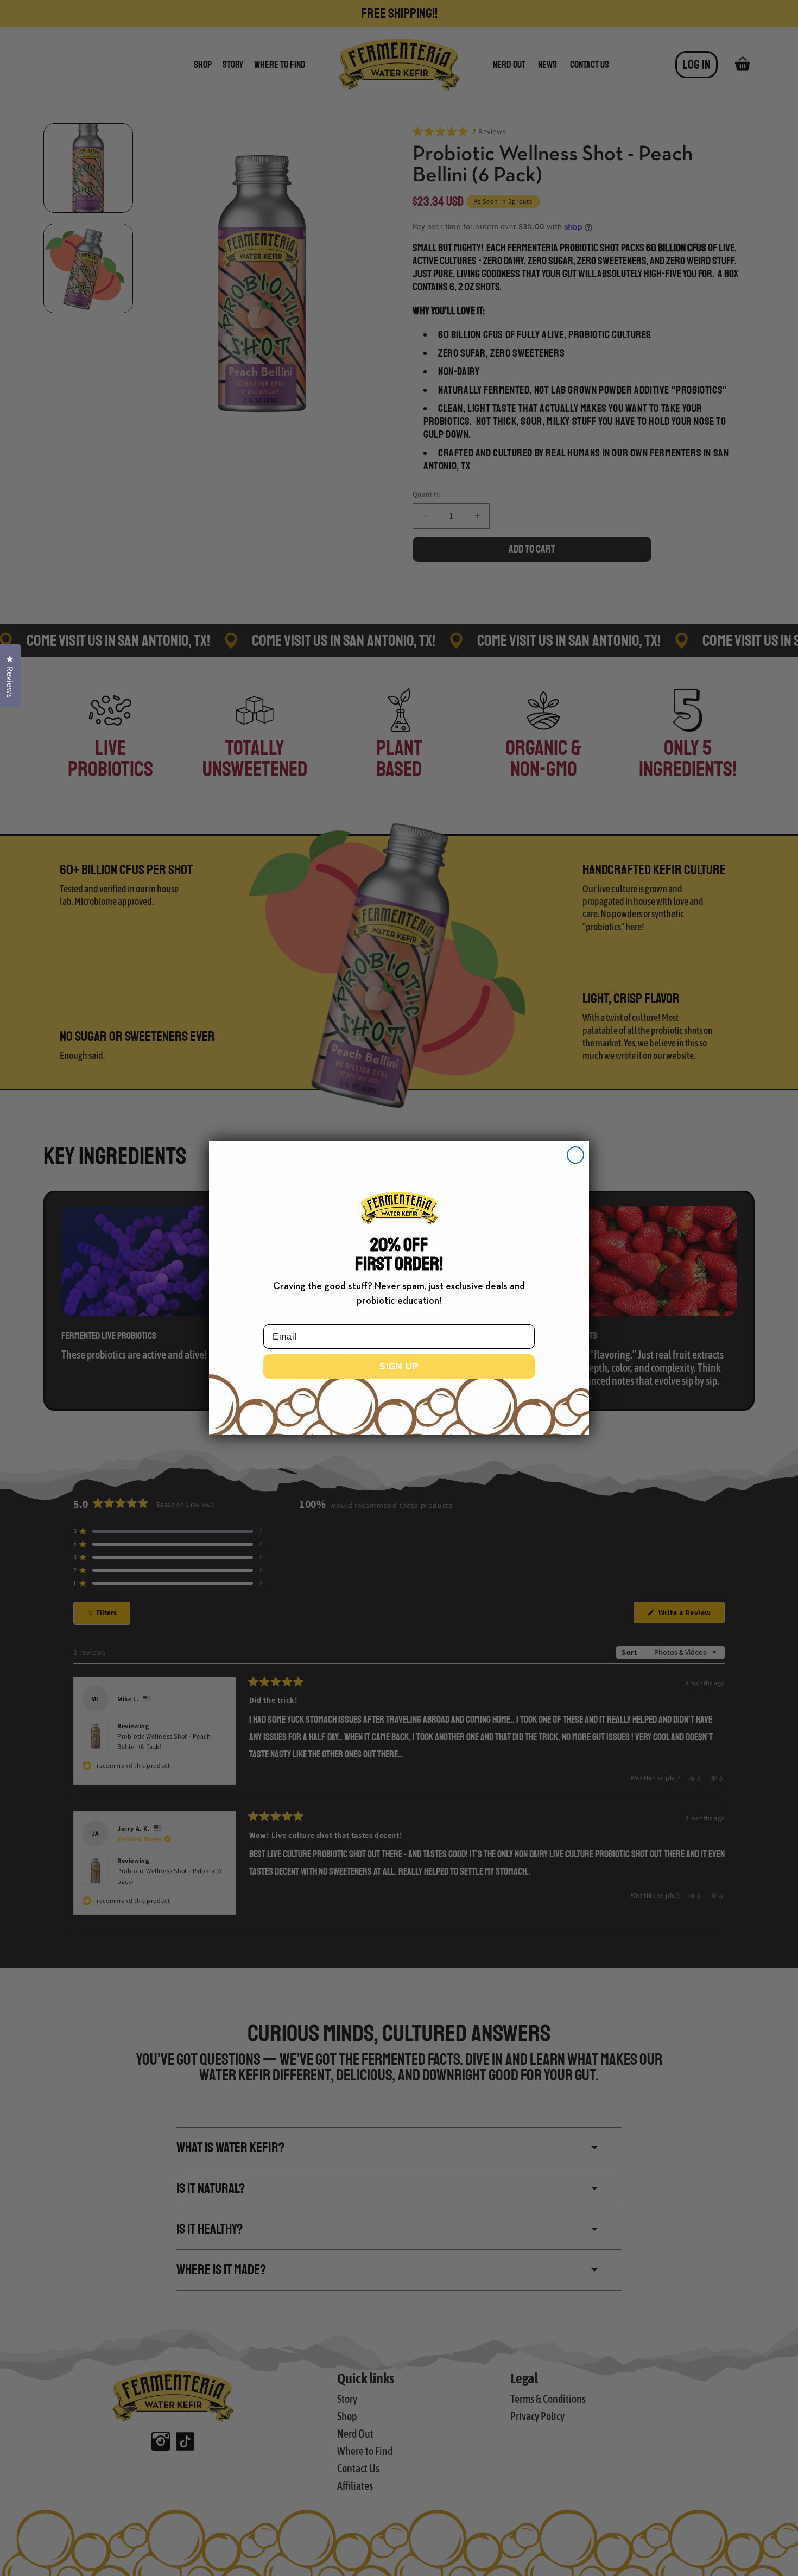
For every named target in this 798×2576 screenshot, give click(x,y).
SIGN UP (399, 1366)
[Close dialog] (575, 1155)
